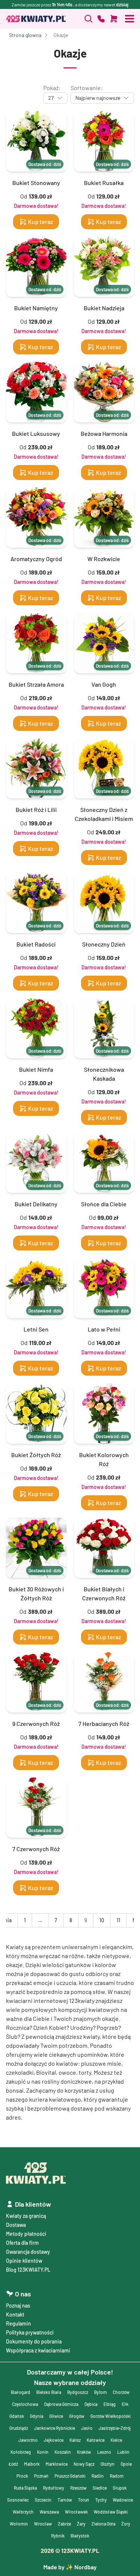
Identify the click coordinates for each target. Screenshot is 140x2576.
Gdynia (37, 2416)
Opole (126, 2464)
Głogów (77, 2416)
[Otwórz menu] (130, 19)
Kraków (84, 2452)
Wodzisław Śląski (111, 2512)
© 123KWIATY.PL (70, 2550)
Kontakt (15, 2315)
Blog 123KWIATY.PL (28, 2270)
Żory (126, 2524)
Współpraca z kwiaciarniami (38, 2350)
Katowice (96, 2440)
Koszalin (63, 2452)
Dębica (91, 2404)
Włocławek (76, 2512)
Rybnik (58, 2536)
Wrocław (43, 2524)
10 (102, 1920)
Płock (22, 2476)
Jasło (87, 2428)
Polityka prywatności (30, 2332)
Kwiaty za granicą (26, 2216)
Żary (81, 2524)
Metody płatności (26, 2234)
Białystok (80, 2536)
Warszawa (49, 2512)
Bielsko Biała (49, 2392)
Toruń (84, 2500)
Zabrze (64, 2524)
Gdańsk (17, 2416)
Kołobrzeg (21, 2452)
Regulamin (18, 2323)
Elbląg (110, 2404)
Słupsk (120, 2488)
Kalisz (75, 2440)
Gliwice (56, 2416)
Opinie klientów (24, 2261)
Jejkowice (54, 2440)
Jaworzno (28, 2440)
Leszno (104, 2452)
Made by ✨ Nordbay (70, 2567)
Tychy (101, 2500)
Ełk (125, 2404)
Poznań (41, 2476)
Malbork (32, 2464)
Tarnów (65, 2500)
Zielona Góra (103, 2524)
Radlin (98, 2476)
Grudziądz (19, 2428)
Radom (117, 2476)
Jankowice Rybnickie (55, 2428)
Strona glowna (25, 35)
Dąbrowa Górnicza (61, 2404)
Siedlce (100, 2488)
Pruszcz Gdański (70, 2476)
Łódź (13, 2464)
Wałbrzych (23, 2512)
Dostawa (16, 2225)
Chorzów (121, 2392)
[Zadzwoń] (88, 19)
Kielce (116, 2440)
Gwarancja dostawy (28, 2252)
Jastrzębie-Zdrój (115, 2428)
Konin (43, 2452)
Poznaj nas (18, 2306)
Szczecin (43, 2500)
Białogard (21, 2392)
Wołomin (19, 2524)
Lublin (123, 2452)
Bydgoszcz (78, 2392)
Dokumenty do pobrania (34, 2341)
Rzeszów (78, 2488)
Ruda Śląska (25, 2488)
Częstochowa (25, 2404)
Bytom (100, 2392)
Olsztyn (108, 2464)
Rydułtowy (54, 2488)
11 (118, 1920)
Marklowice (57, 2464)
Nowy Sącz (84, 2464)
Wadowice (123, 2500)
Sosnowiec (18, 2500)
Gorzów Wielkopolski (111, 2416)
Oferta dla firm (22, 2243)
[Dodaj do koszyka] (114, 19)
